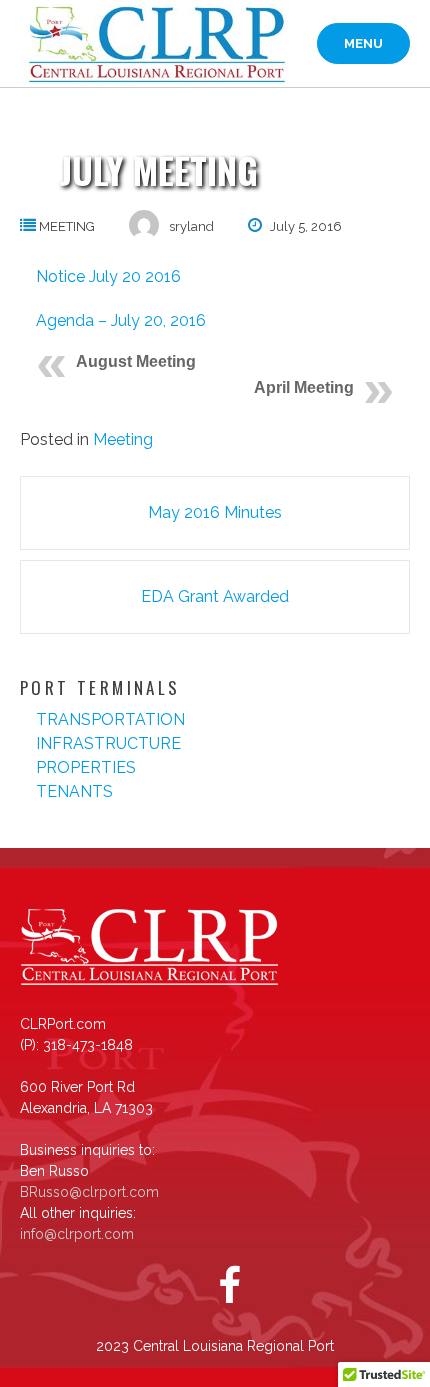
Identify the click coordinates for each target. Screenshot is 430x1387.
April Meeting (304, 387)
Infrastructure (108, 743)
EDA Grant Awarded (215, 596)
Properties (86, 767)
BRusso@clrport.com (89, 1192)
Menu (363, 43)
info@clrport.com (77, 1234)
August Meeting (136, 361)
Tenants (74, 791)
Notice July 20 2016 (108, 276)
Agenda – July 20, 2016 (121, 320)
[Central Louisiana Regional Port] (153, 44)
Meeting (67, 226)
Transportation (110, 719)
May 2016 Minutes (215, 512)
